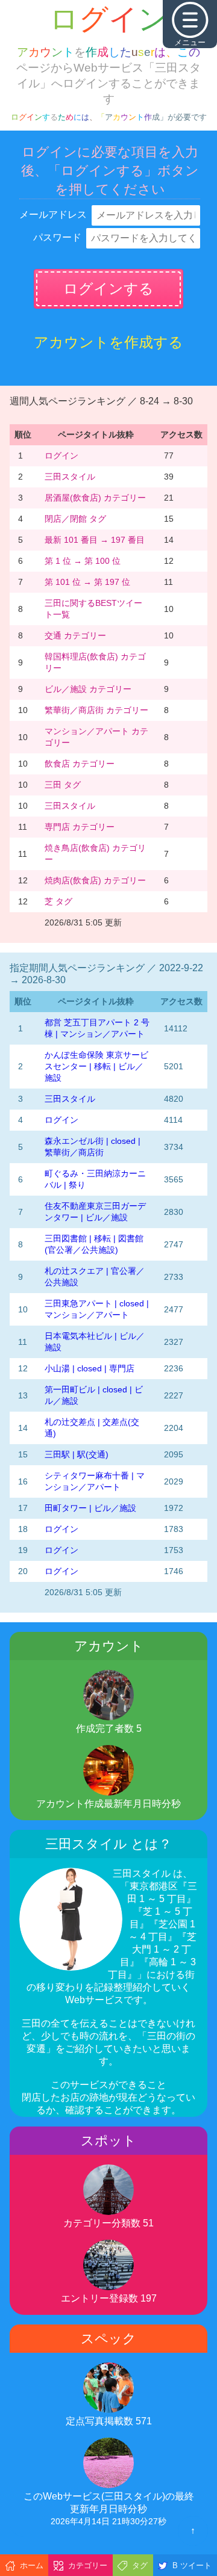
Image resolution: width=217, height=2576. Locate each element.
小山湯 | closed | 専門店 (90, 1368)
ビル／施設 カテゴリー (88, 689)
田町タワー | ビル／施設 (90, 1508)
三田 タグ (63, 785)
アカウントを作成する (108, 342)
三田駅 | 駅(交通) (77, 1454)
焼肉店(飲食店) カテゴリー (95, 880)
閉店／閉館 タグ (75, 519)
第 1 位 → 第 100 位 (83, 561)
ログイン (61, 456)
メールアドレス (53, 215)
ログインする (108, 289)
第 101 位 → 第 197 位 (87, 582)
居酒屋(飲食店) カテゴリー (95, 498)
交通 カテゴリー (75, 635)
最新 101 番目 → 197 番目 (95, 540)
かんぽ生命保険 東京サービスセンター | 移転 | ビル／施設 (96, 1066)
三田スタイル (70, 477)
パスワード (57, 237)
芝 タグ (58, 901)
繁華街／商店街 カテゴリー (96, 710)
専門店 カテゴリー (80, 827)
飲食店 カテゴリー (80, 764)
